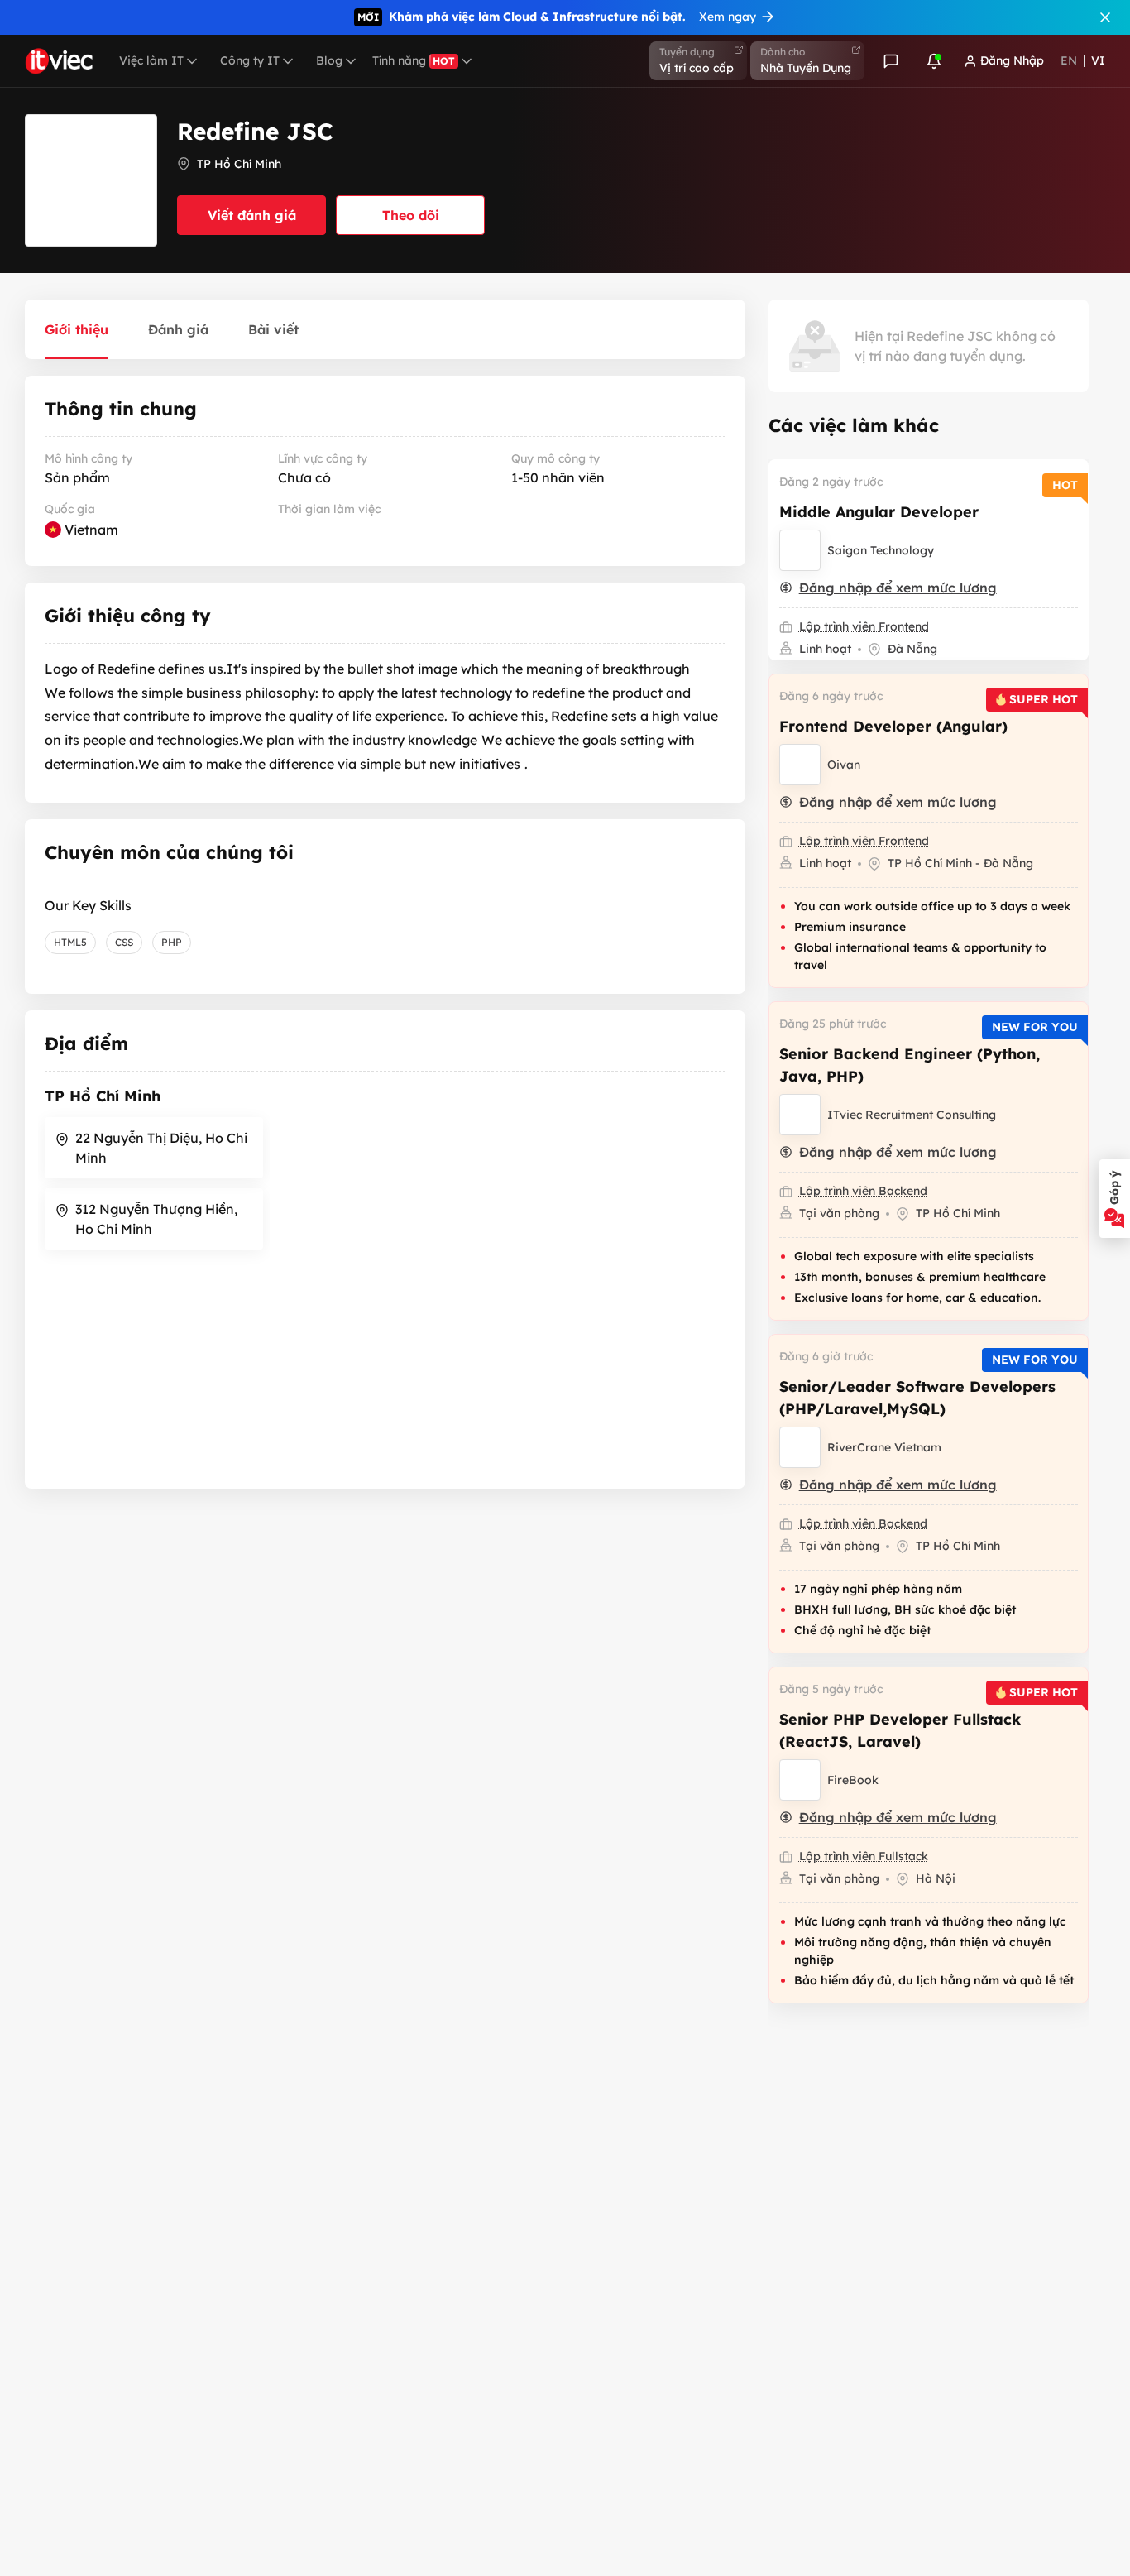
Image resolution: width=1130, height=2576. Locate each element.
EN (1069, 60)
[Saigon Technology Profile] (800, 550)
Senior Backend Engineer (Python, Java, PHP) (910, 1065)
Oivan (844, 765)
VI (1098, 60)
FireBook (853, 1780)
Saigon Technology (881, 550)
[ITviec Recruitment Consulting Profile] (800, 1115)
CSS (124, 942)
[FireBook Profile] (800, 1780)
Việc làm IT (151, 60)
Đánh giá (178, 329)
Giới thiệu (77, 329)
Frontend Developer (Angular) (893, 726)
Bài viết (273, 329)
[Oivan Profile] (800, 765)
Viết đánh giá (252, 215)
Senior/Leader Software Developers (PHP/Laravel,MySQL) (917, 1398)
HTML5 (70, 942)
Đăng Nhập (1012, 60)
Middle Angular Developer (879, 512)
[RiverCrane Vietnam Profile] (800, 1447)
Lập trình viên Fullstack (864, 1856)
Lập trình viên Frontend (864, 626)
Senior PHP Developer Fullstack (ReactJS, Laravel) (900, 1730)
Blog (329, 60)
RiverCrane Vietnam (884, 1447)
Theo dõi (411, 215)
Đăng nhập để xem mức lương (898, 588)
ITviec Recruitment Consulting (912, 1115)
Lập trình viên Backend (863, 1191)
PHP (172, 942)
